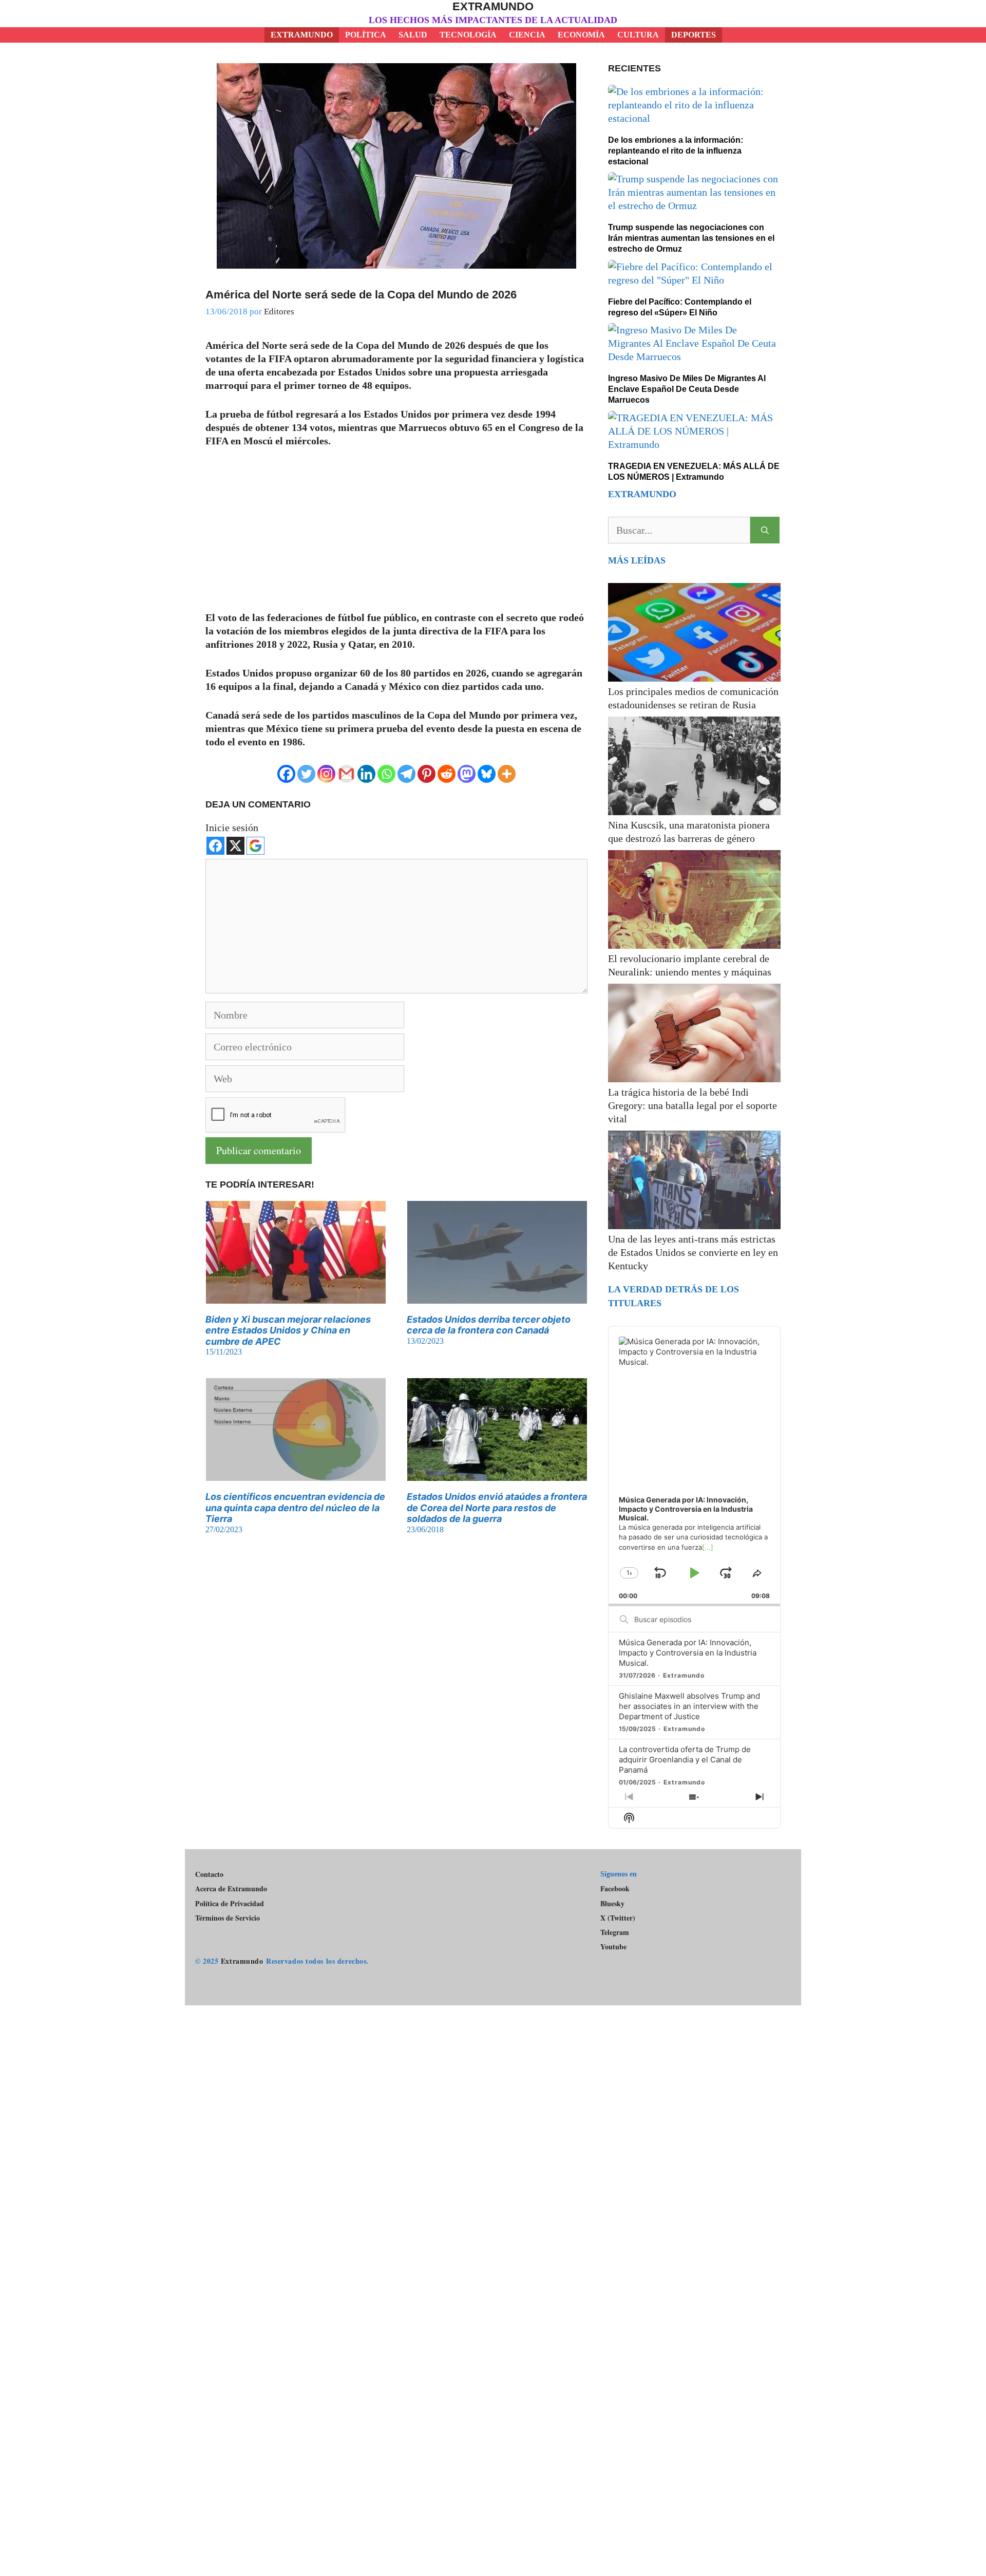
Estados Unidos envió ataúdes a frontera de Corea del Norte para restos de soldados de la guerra (497, 1508)
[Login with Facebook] (215, 846)
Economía (581, 35)
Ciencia (527, 35)
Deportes (694, 35)
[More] (507, 774)
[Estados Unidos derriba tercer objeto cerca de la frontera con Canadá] (497, 1297)
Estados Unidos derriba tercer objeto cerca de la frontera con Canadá (489, 1325)
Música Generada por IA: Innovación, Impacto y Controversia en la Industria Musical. (688, 1653)
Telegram (615, 1932)
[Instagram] (326, 774)
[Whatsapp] (386, 774)
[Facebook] (286, 774)
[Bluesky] (487, 774)
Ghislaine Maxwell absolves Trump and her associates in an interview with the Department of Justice (689, 1706)
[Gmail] (346, 774)
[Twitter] (306, 774)
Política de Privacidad (230, 1903)
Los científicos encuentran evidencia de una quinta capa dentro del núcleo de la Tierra (295, 1508)
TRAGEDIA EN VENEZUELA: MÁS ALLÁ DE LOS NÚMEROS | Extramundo (694, 472)
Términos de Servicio (227, 1918)
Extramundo (493, 6)
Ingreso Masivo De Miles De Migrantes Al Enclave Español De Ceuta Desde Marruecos (687, 389)
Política (366, 35)
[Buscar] (765, 530)
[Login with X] (235, 846)
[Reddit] (447, 774)
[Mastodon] (467, 774)
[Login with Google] (255, 846)
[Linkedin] (366, 774)
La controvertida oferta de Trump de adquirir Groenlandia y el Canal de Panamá (685, 1760)
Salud (413, 35)
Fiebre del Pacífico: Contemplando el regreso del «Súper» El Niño (680, 307)
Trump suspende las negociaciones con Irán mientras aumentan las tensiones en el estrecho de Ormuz (691, 238)
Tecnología (468, 35)
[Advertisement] (396, 535)
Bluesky (612, 1904)
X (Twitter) (618, 1918)
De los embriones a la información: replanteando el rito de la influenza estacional (676, 151)
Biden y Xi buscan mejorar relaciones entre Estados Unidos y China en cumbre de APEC (288, 1330)
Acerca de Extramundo (231, 1888)
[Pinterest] (426, 774)
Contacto (209, 1874)
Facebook (615, 1888)
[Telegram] (406, 774)
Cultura (638, 35)
